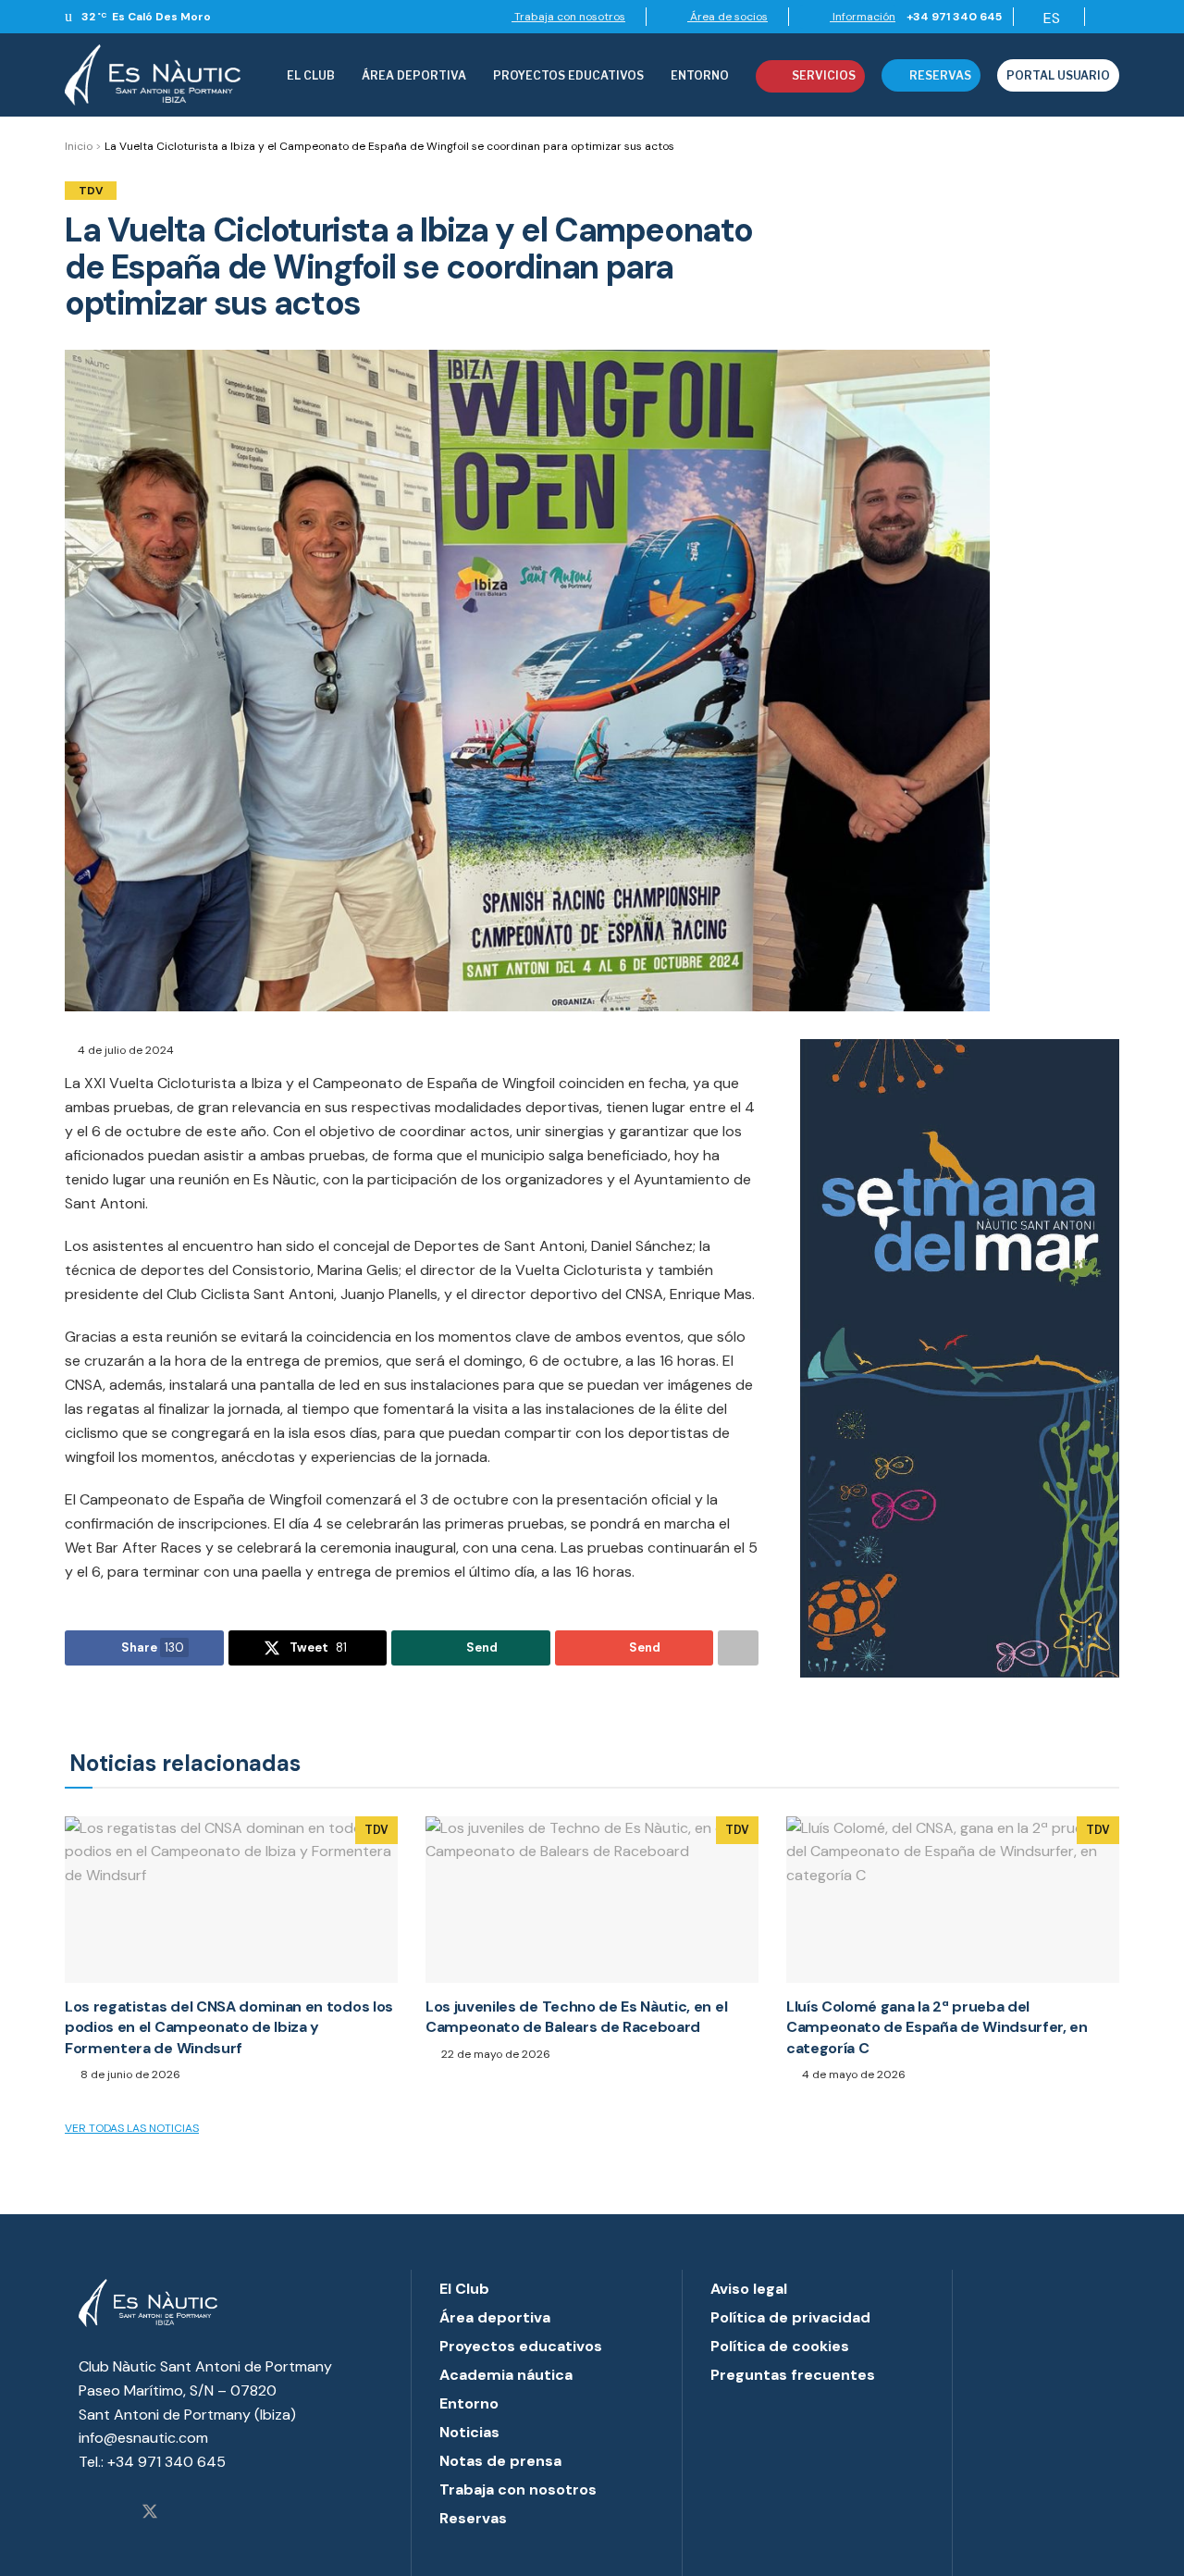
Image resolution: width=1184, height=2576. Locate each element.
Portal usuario (1058, 75)
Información (863, 17)
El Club (311, 75)
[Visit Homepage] (153, 75)
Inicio (79, 146)
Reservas (940, 75)
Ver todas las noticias (132, 2128)
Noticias (469, 2432)
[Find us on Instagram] (85, 2513)
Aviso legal (749, 2289)
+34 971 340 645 (954, 17)
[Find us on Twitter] (150, 2513)
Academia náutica (506, 2375)
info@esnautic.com (143, 2438)
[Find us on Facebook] (117, 2513)
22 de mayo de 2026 (494, 2054)
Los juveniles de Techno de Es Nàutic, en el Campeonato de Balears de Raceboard (576, 2017)
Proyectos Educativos (568, 75)
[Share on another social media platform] (738, 1648)
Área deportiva (414, 75)
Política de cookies (780, 2346)
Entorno (700, 75)
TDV (91, 191)
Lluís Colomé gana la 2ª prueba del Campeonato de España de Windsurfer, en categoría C (937, 2027)
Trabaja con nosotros (568, 17)
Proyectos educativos (521, 2346)
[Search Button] (1108, 17)
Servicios (824, 75)
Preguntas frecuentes (793, 2375)
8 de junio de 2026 (129, 2074)
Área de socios (728, 17)
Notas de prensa (500, 2461)
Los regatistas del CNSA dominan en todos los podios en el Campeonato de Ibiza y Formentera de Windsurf (229, 2027)
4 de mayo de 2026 (852, 2074)
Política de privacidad (790, 2317)
